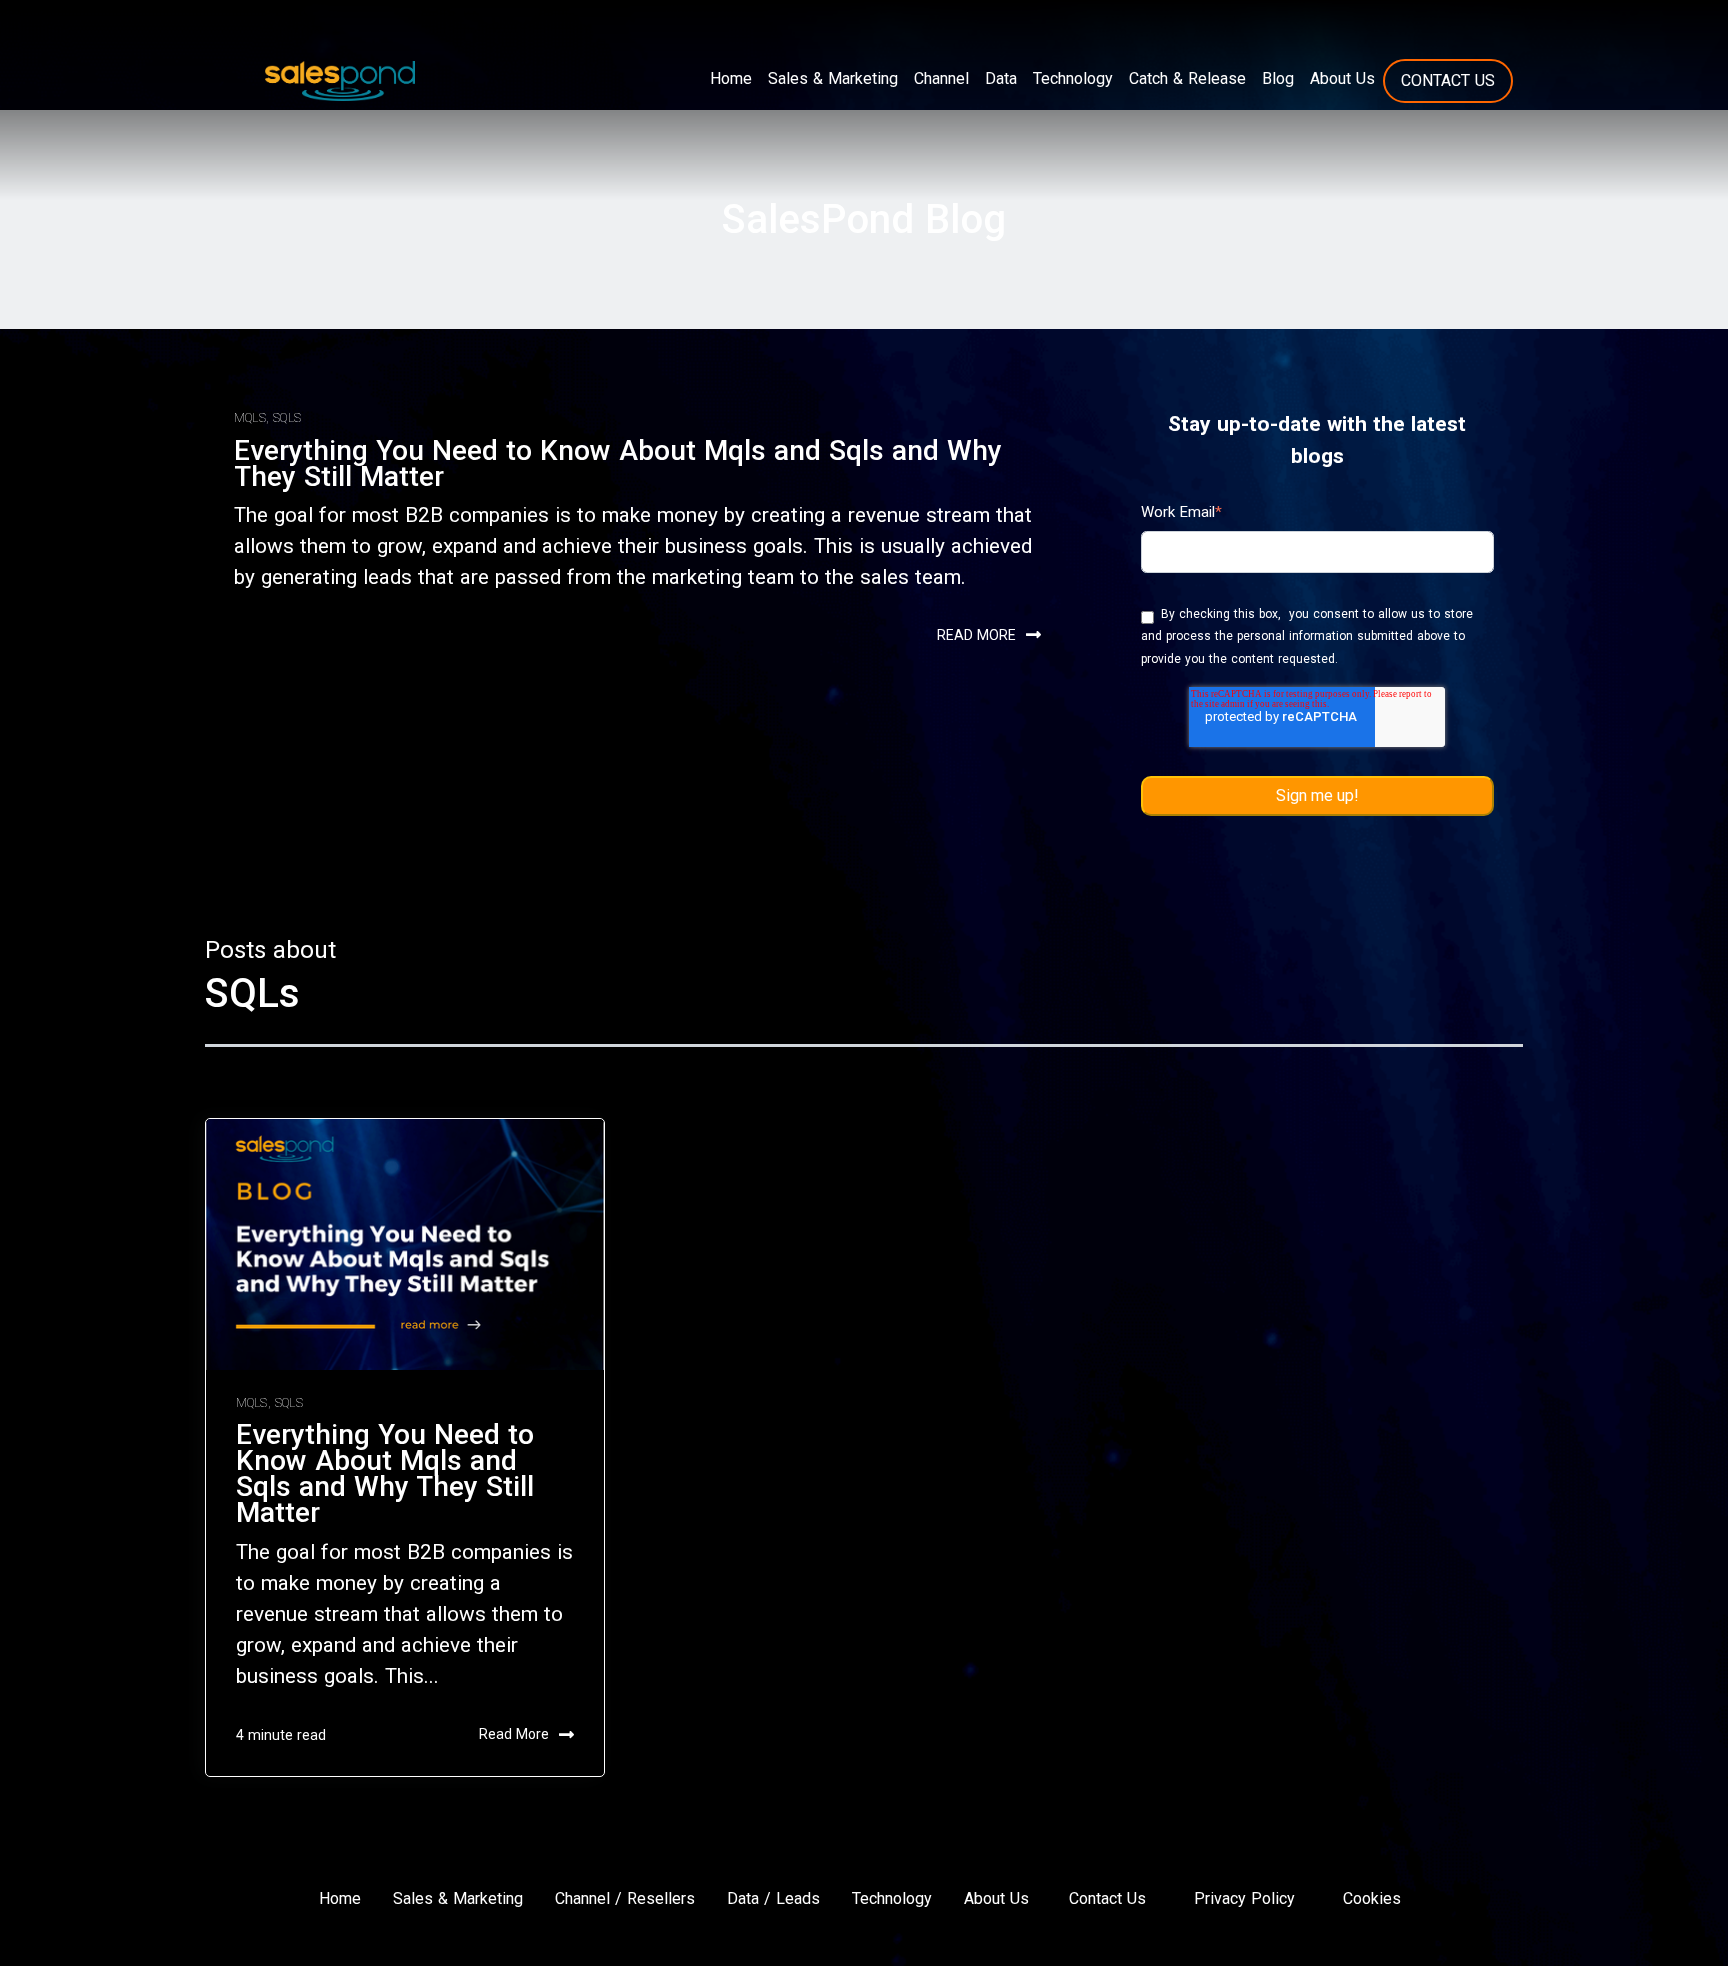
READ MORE (976, 635)
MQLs (250, 418)
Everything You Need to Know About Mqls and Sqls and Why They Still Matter (618, 463)
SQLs (287, 418)
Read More (514, 1734)
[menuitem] (731, 79)
